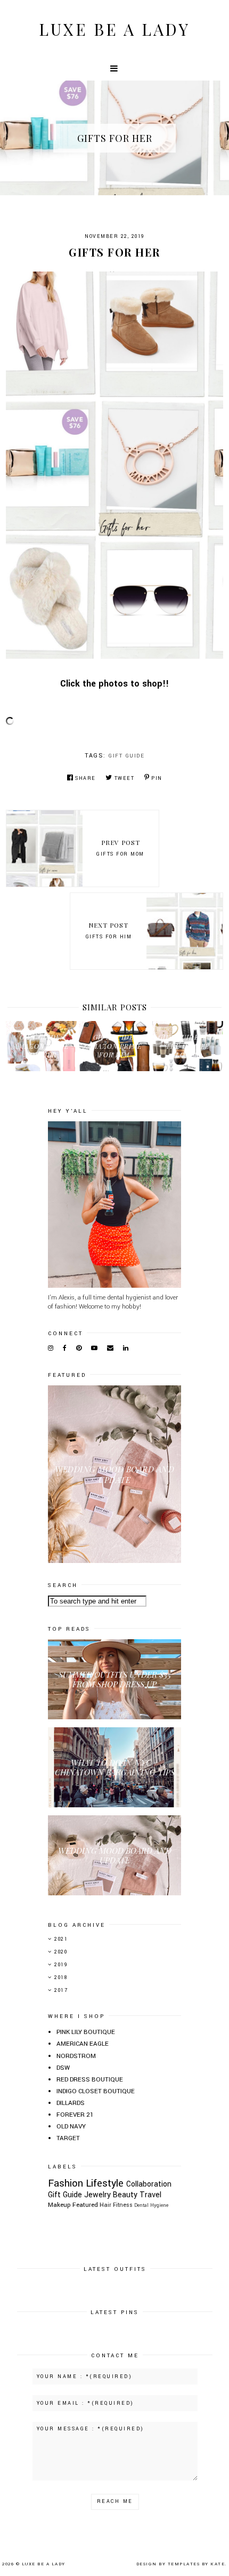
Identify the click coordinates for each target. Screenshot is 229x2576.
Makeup (59, 2205)
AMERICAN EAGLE (83, 2044)
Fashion (66, 2183)
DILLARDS (71, 2103)
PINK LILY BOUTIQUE (86, 2032)
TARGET (68, 2138)
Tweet (124, 779)
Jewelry (97, 2195)
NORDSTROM (76, 2056)
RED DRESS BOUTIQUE (90, 2080)
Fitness (123, 2205)
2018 (61, 1978)
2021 (61, 1939)
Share (85, 779)
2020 (61, 1952)
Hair (105, 2205)
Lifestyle (105, 2183)
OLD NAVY (71, 2127)
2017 (61, 1991)
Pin (157, 779)
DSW (63, 2068)
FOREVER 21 (75, 2115)
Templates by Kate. (197, 2564)
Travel (150, 2195)
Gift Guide (126, 756)
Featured (85, 2205)
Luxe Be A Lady (114, 29)
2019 (61, 1965)
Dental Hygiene (151, 2205)
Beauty (125, 2195)
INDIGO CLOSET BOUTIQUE (96, 2091)
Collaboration (149, 2184)
